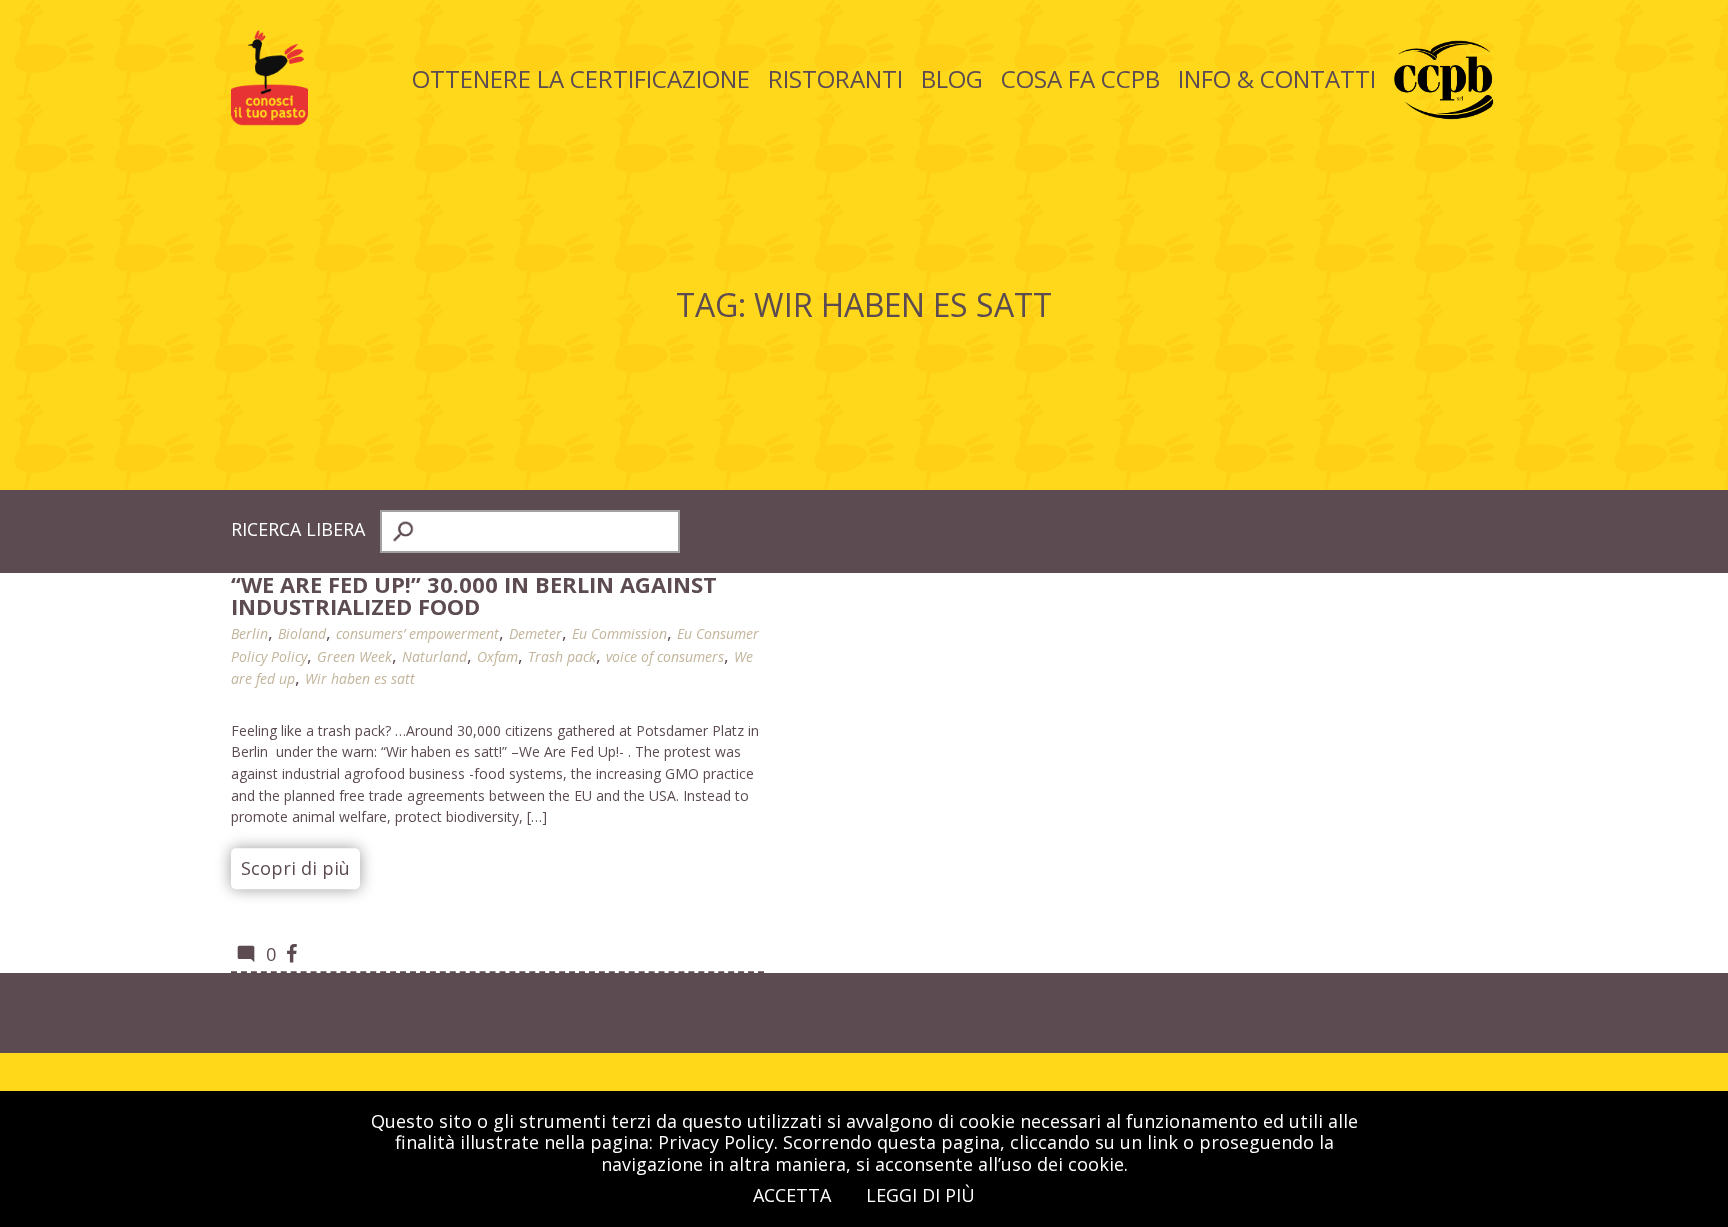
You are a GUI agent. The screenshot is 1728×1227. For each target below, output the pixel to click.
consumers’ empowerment (417, 633)
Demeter (535, 633)
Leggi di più (920, 1195)
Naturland (434, 656)
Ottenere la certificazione (581, 78)
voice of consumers (665, 656)
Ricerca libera (298, 529)
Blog (952, 78)
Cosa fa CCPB (1080, 78)
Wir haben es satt (360, 678)
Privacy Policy (716, 1142)
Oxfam (497, 656)
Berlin (249, 633)
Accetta (792, 1195)
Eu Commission (619, 633)
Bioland (302, 633)
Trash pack (562, 656)
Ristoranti (835, 78)
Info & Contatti (1277, 78)
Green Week (354, 656)
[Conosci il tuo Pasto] (269, 118)
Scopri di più (295, 868)
